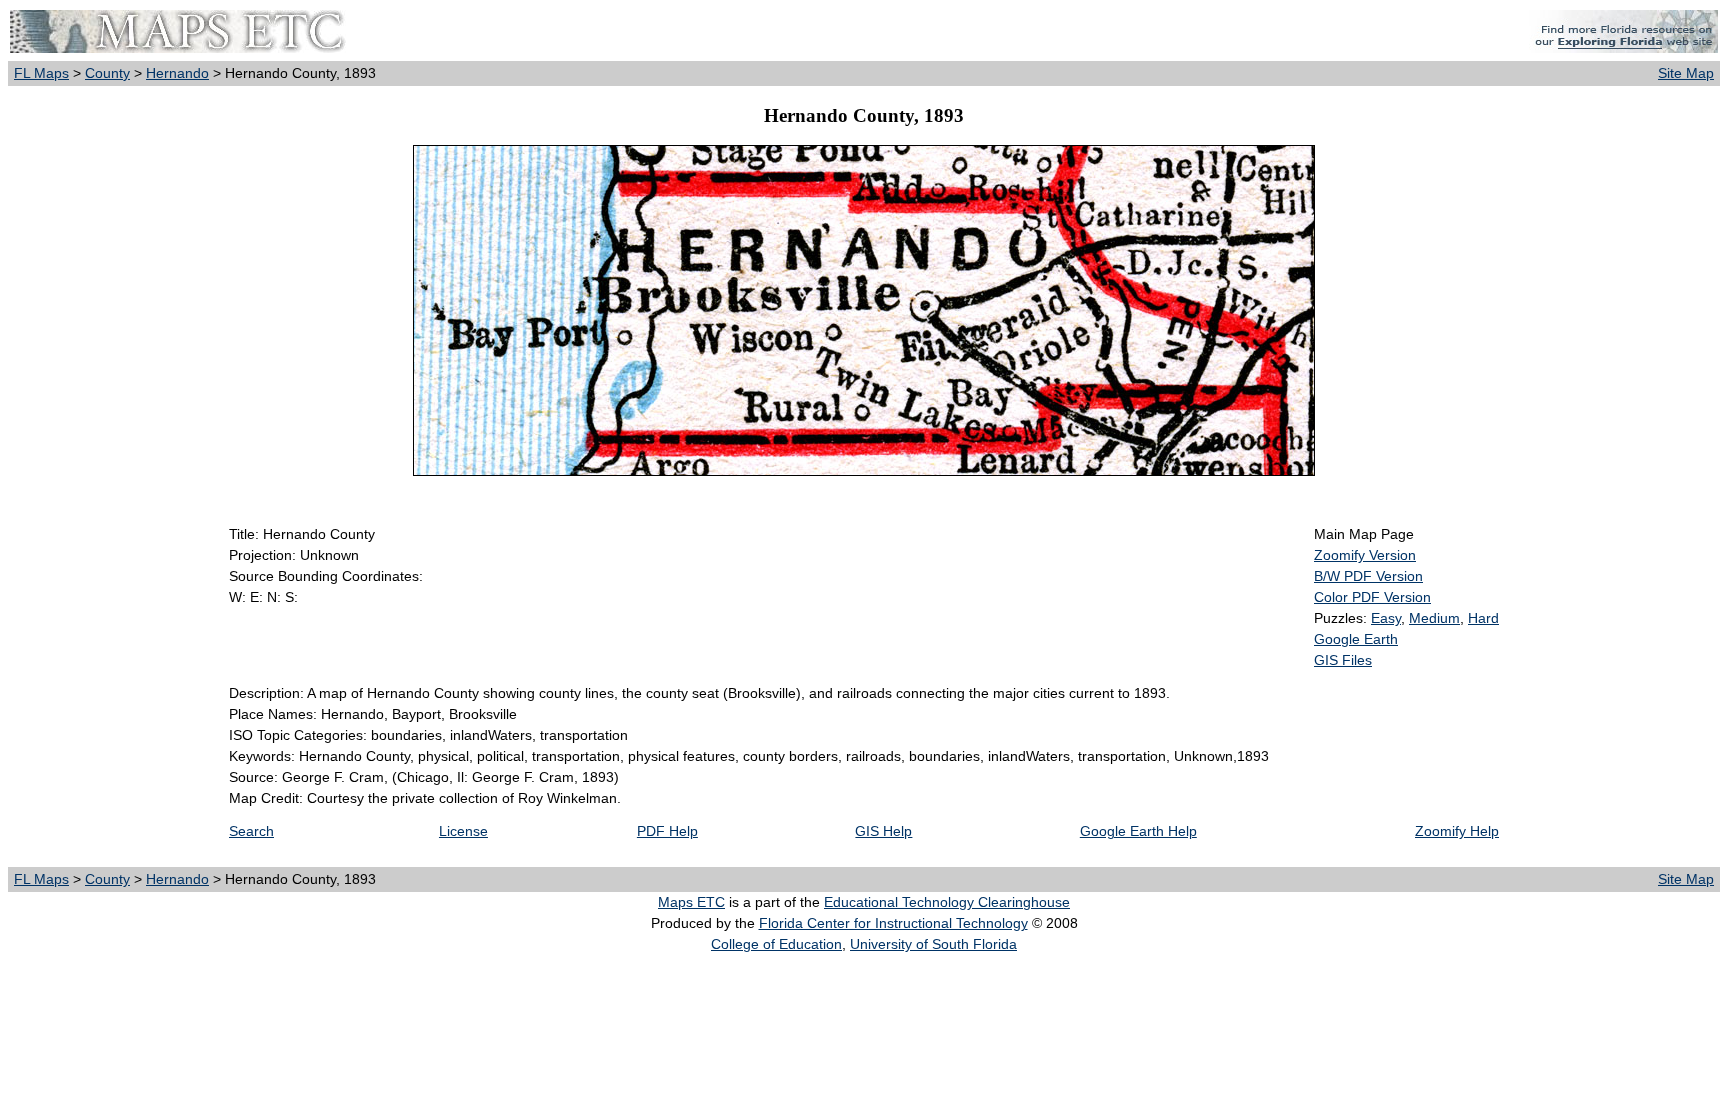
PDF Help (667, 831)
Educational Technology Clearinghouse (947, 902)
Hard (1483, 618)
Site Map (1686, 73)
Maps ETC (691, 902)
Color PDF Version (1372, 597)
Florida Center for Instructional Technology (893, 923)
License (463, 831)
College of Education (776, 944)
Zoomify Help (1457, 831)
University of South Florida (933, 944)
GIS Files (1343, 660)
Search (251, 831)
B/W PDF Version (1368, 576)
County (107, 73)
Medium (1434, 618)
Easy (1386, 618)
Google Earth (1356, 639)
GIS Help (883, 831)
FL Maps (41, 73)
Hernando (177, 73)
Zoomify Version (1365, 555)
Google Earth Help (1138, 831)
